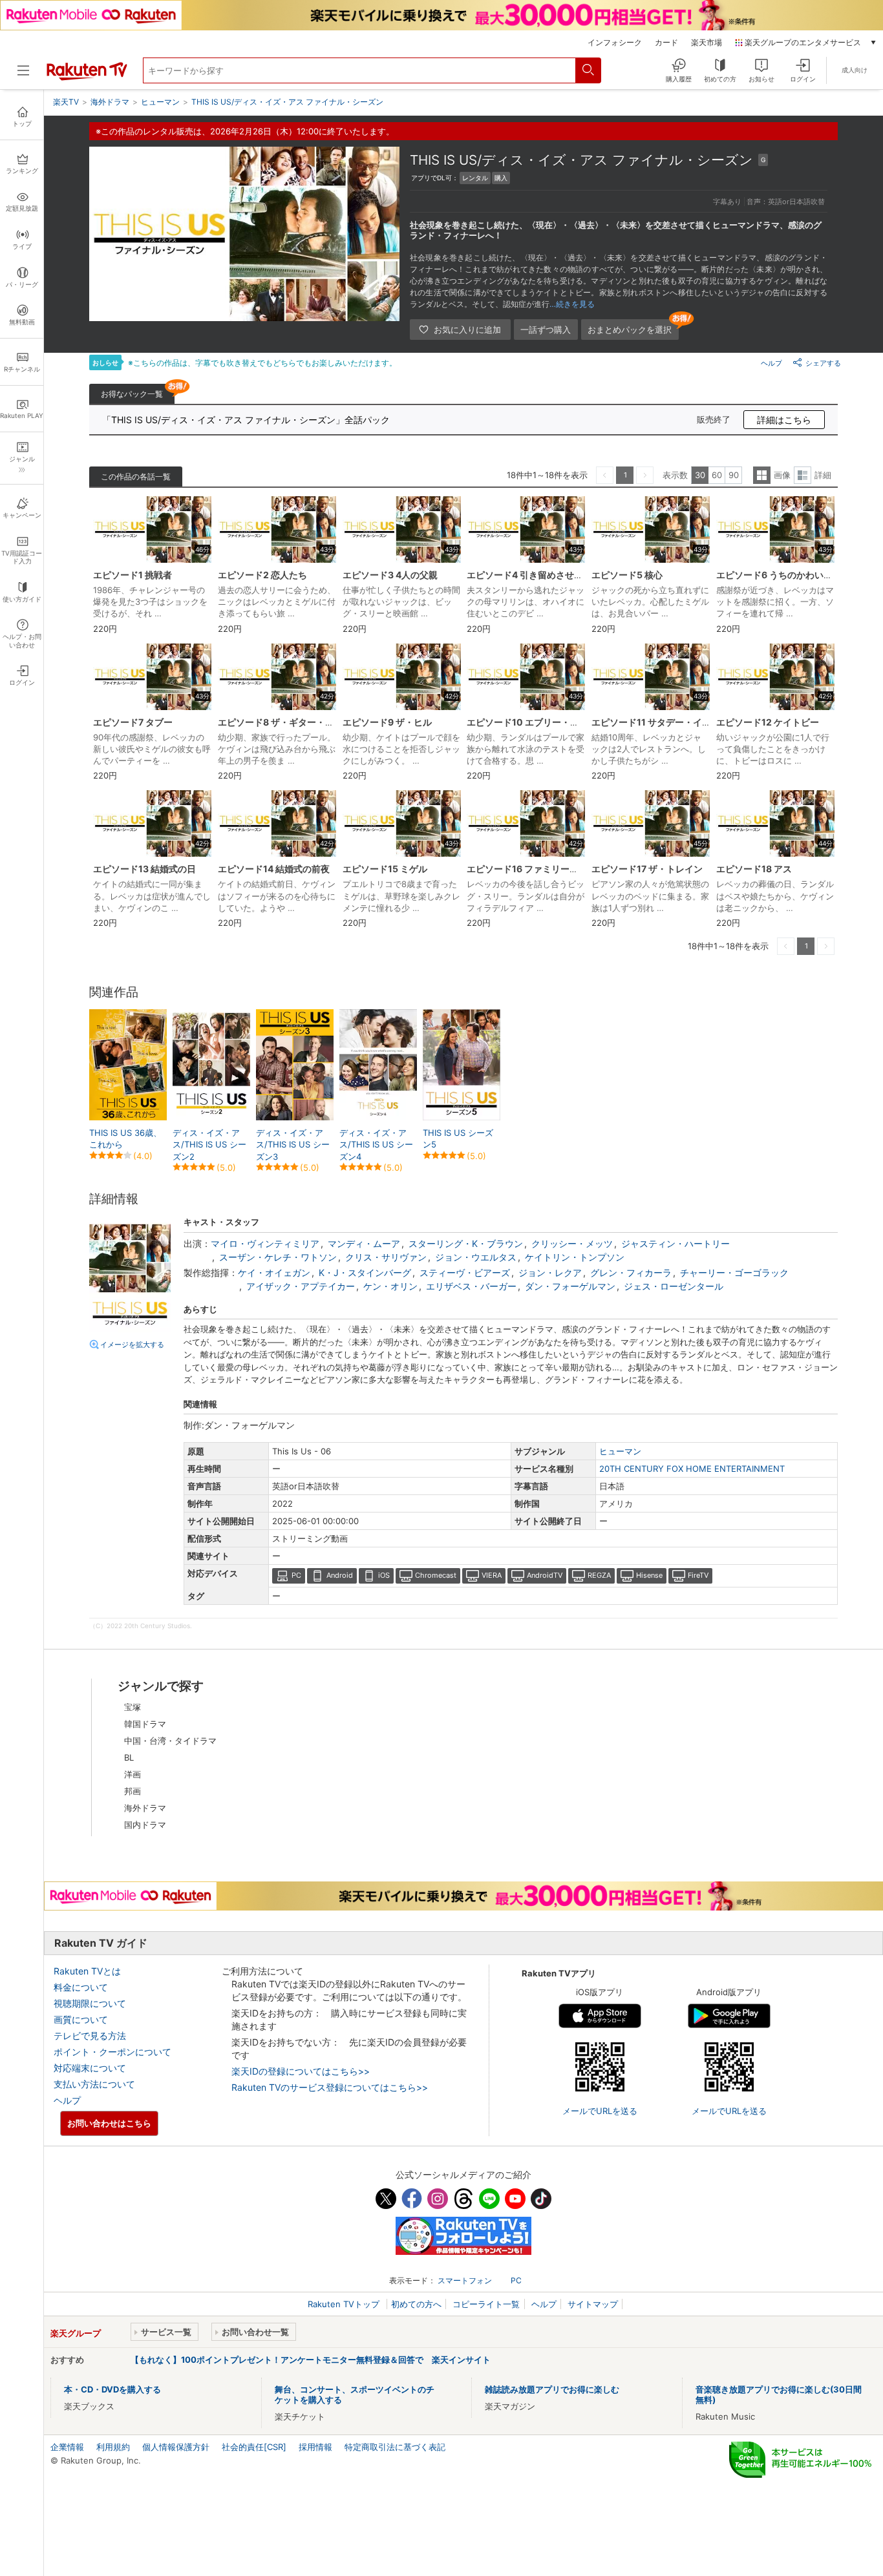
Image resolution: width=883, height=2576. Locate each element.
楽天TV (66, 102)
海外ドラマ (145, 1808)
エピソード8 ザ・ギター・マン (281, 722)
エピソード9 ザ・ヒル (387, 722)
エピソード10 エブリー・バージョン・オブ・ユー (568, 722)
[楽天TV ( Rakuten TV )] (87, 78)
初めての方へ (416, 2304)
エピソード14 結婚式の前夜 (274, 869)
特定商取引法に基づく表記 (395, 2447)
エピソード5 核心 (627, 575)
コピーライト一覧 (486, 2304)
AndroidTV (545, 1575)
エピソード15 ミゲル (385, 869)
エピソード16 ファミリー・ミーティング (550, 869)
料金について (81, 1987)
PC (296, 1575)
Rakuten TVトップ (345, 2304)
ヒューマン (620, 1451)
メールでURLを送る (600, 2111)
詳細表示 (803, 475)
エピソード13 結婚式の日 (144, 869)
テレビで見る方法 (90, 2036)
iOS (384, 1575)
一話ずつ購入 (546, 330)
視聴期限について (90, 2003)
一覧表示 (762, 475)
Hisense (649, 1575)
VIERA (492, 1575)
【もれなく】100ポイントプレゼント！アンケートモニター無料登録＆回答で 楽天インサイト (311, 2360)
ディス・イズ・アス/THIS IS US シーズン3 (293, 1144)
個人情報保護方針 (176, 2447)
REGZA (599, 1575)
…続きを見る (572, 304)
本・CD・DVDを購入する (112, 2389)
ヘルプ (771, 363)
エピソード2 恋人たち (262, 575)
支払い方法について (94, 2084)
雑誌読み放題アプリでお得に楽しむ (552, 2389)
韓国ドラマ (145, 1724)
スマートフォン (465, 2280)
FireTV (698, 1575)
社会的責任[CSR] (254, 2447)
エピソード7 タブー (133, 722)
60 (717, 475)
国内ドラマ (145, 1825)
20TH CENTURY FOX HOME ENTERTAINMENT (692, 1469)
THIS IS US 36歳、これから (125, 1138)
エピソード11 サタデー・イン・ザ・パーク (678, 722)
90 (734, 475)
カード (666, 43)
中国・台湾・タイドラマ (170, 1741)
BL (129, 1757)
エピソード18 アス (754, 869)
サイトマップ (593, 2304)
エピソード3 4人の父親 (390, 575)
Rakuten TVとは (87, 1971)
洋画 (133, 1774)
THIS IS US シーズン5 (458, 1138)
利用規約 (113, 2447)
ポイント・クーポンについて (112, 2052)
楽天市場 (707, 43)
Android (340, 1575)
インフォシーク (615, 43)
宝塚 (133, 1707)
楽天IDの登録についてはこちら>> (301, 2071)
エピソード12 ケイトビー (768, 722)
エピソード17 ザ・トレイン (647, 869)
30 (700, 475)
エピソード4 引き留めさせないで (534, 575)
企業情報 (67, 2447)
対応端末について (90, 2068)
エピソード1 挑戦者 (133, 575)
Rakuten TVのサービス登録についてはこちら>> (330, 2087)
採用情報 (315, 2447)
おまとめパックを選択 (630, 330)
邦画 (133, 1791)
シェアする (823, 363)
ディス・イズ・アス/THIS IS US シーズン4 (376, 1144)
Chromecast (436, 1575)
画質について (81, 2019)
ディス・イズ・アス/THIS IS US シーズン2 (209, 1144)
